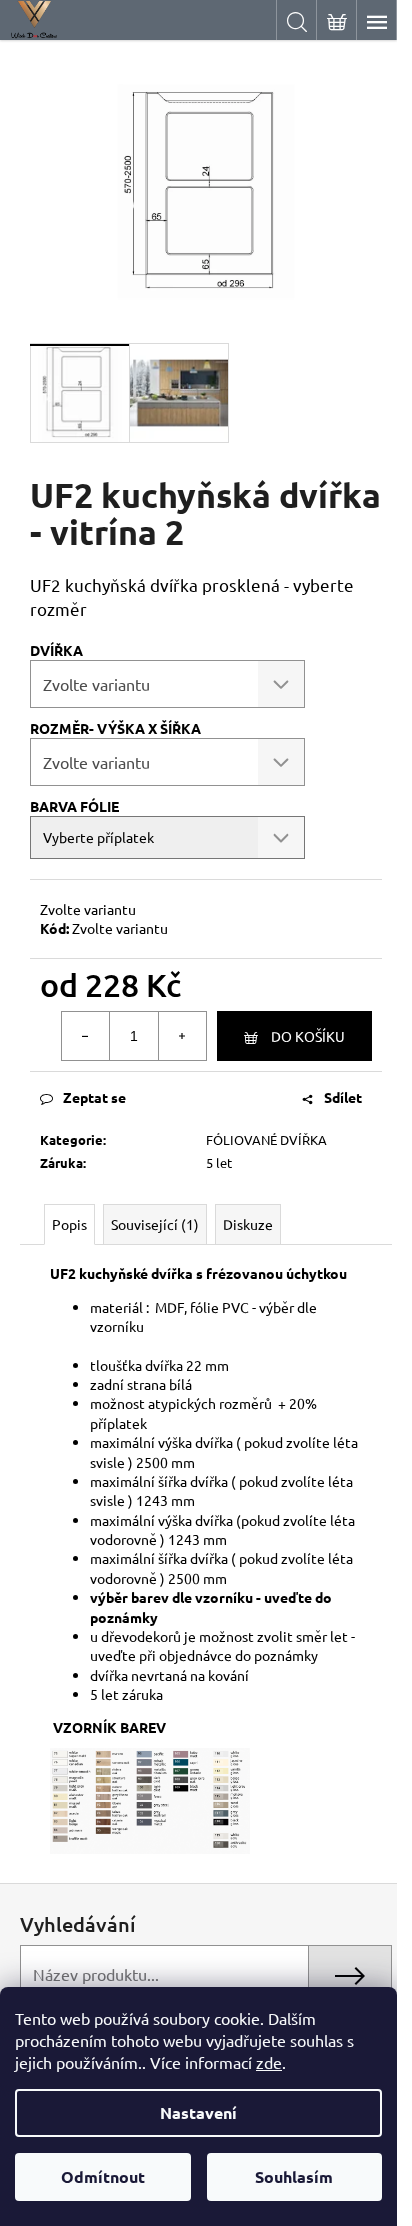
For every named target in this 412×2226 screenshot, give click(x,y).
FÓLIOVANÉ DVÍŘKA (266, 1139)
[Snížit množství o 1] (86, 1036)
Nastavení (198, 2112)
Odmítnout (103, 2176)
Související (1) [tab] (155, 1224)
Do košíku (308, 1036)
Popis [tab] (69, 1224)
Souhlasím (294, 2176)
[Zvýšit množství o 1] (182, 1036)
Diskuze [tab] (248, 1224)
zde (269, 2062)
